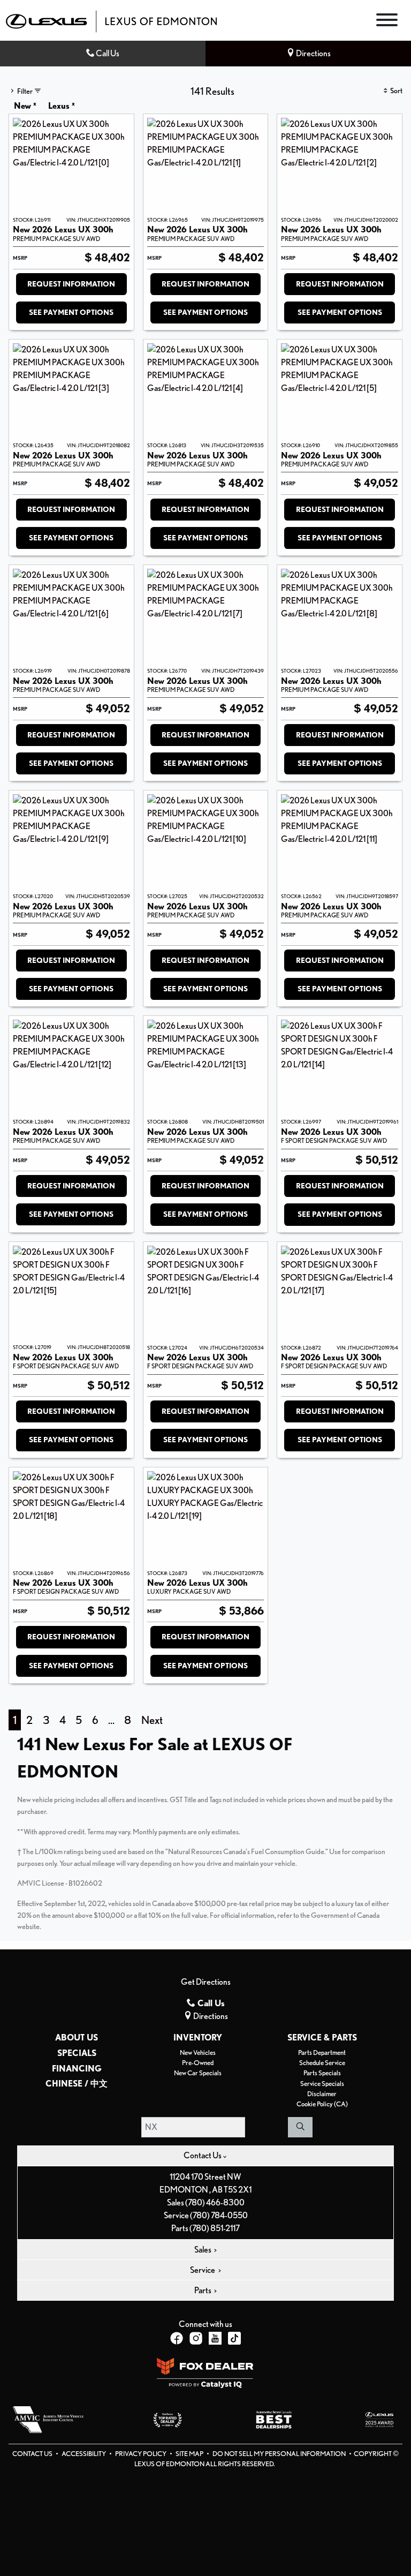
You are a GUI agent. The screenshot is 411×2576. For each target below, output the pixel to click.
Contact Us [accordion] (203, 2155)
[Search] (300, 2127)
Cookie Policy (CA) (322, 2104)
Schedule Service (322, 2063)
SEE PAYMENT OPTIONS (71, 312)
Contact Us (33, 2454)
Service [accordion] (203, 2270)
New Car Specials (198, 2073)
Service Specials (322, 2084)
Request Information (71, 284)
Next (152, 1720)
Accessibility (84, 2454)
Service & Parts (322, 2038)
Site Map (190, 2454)
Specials (77, 2053)
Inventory (198, 2038)
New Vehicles (198, 2052)
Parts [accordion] (203, 2290)
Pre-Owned (198, 2063)
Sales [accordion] (203, 2250)
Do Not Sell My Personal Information (280, 2454)
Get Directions (206, 1982)
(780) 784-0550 (219, 2215)
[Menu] (387, 22)
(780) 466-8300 (215, 2202)
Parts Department (322, 2052)
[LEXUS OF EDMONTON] (111, 21)
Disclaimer (322, 2094)
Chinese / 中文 (77, 2084)
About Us (77, 2038)
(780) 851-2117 (215, 2228)
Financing (77, 2069)
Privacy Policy (141, 2454)
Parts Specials (322, 2073)
